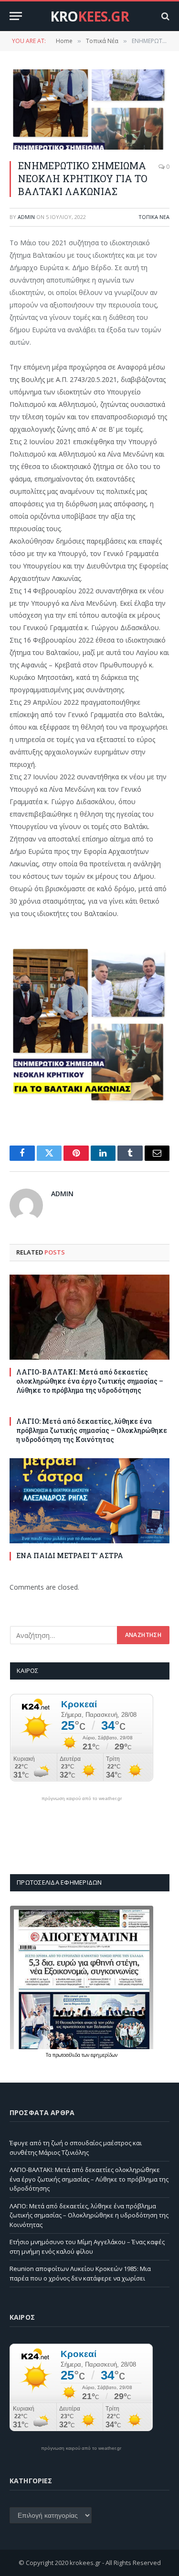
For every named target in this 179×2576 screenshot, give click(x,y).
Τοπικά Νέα (154, 217)
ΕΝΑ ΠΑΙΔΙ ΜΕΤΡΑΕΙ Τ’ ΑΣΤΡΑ (70, 1555)
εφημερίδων (104, 2055)
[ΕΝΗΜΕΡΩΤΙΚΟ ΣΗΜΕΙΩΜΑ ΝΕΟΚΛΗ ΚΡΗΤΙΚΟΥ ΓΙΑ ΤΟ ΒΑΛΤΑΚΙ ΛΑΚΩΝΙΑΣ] (89, 109)
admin (26, 217)
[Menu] (16, 16)
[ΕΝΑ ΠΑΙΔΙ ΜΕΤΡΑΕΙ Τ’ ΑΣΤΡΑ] (89, 1501)
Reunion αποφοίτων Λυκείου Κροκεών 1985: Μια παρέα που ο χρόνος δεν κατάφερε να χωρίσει (80, 2273)
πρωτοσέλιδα (67, 2055)
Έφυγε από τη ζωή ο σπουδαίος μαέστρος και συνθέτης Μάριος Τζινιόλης (76, 2148)
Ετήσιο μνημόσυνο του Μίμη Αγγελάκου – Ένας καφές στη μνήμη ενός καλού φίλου (87, 2247)
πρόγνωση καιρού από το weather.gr (82, 1799)
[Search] (164, 16)
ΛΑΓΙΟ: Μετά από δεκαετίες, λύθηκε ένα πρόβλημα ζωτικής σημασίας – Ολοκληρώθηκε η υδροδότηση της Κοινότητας (92, 1430)
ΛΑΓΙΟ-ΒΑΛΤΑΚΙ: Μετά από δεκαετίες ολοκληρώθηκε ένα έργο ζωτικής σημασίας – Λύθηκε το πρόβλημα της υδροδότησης (90, 1381)
